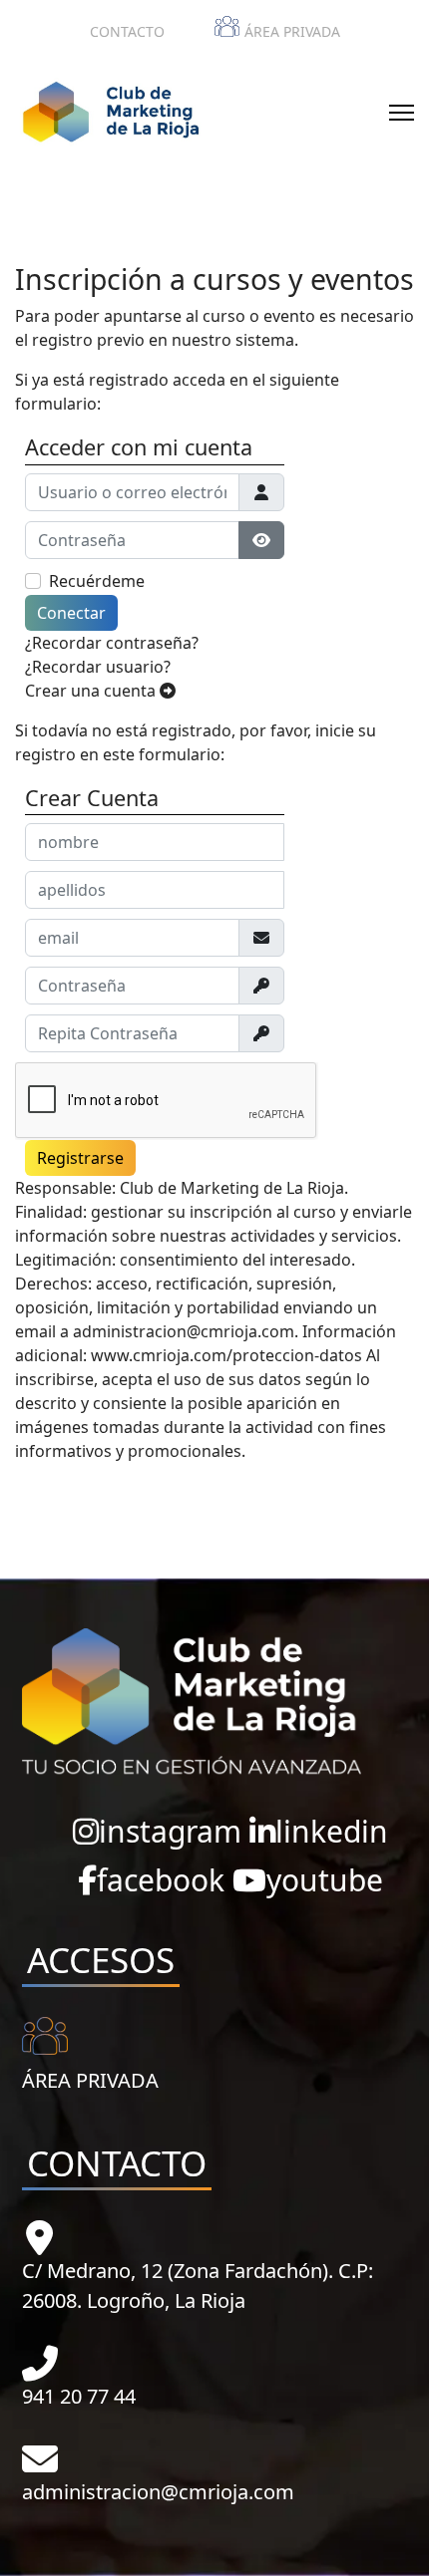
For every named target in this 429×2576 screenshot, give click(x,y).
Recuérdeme (97, 581)
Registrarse (80, 1158)
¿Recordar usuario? (98, 667)
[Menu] (402, 113)
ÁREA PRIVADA (292, 31)
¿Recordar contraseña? (112, 643)
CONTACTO (127, 31)
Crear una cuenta (92, 691)
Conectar (71, 613)
